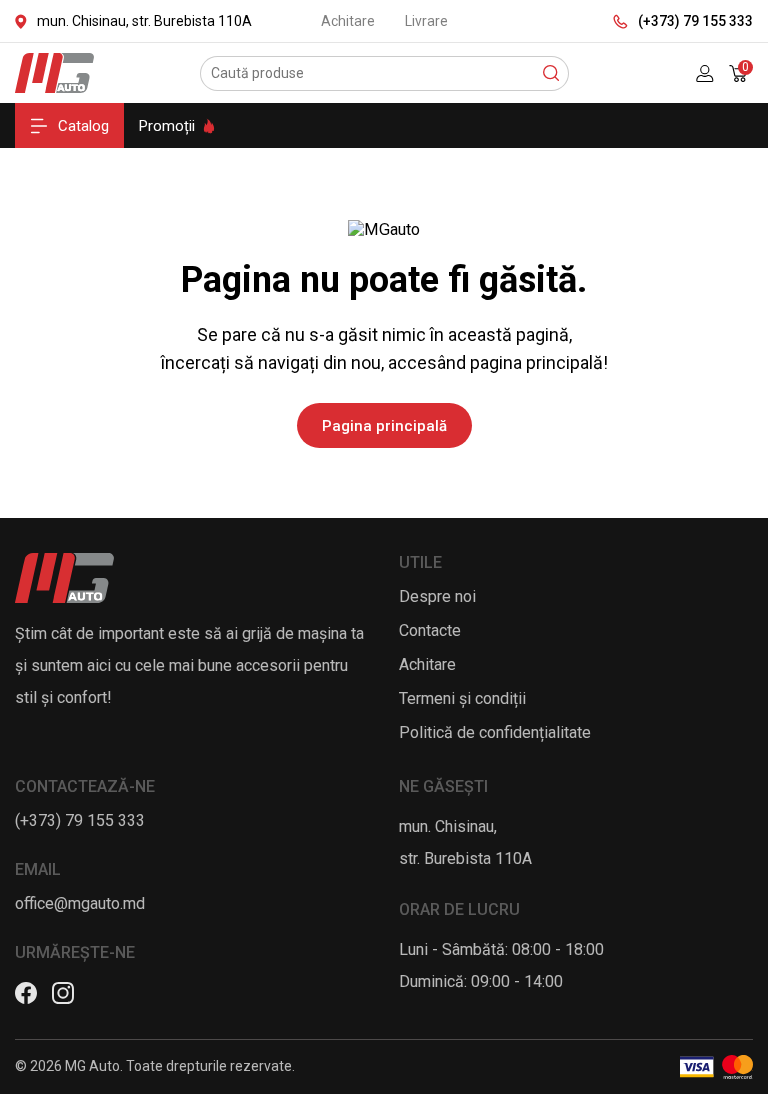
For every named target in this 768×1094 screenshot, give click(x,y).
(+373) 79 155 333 (695, 21)
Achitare (348, 21)
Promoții (167, 126)
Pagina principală (384, 426)
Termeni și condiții (462, 698)
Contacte (430, 630)
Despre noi (437, 596)
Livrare (426, 21)
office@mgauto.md (80, 903)
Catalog (83, 126)
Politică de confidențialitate (495, 732)
